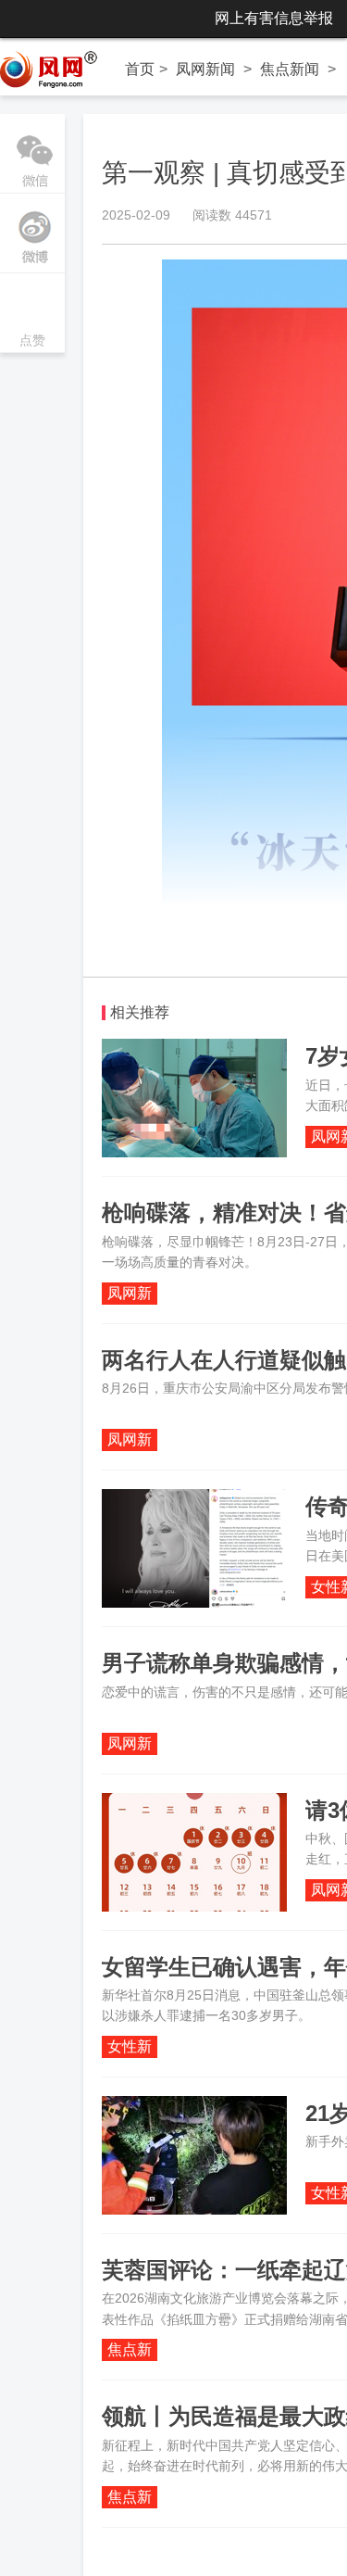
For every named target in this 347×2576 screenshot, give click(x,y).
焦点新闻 (290, 69)
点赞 (32, 315)
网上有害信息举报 (274, 18)
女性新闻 (130, 2048)
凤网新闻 (205, 69)
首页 (140, 69)
